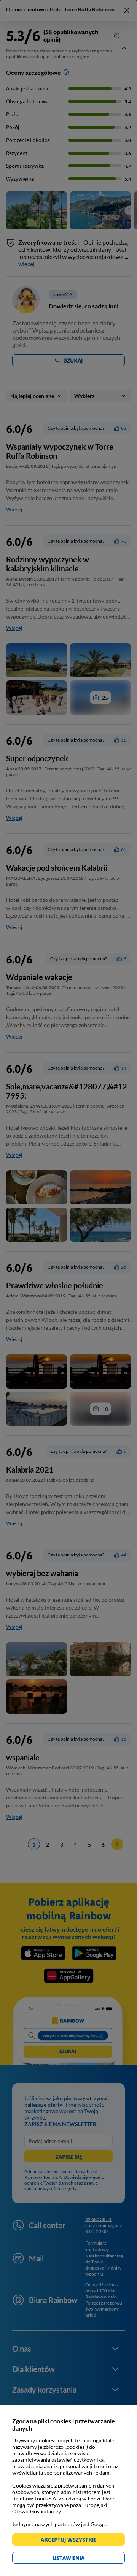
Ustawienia (82, 2559)
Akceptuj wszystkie (72, 2541)
